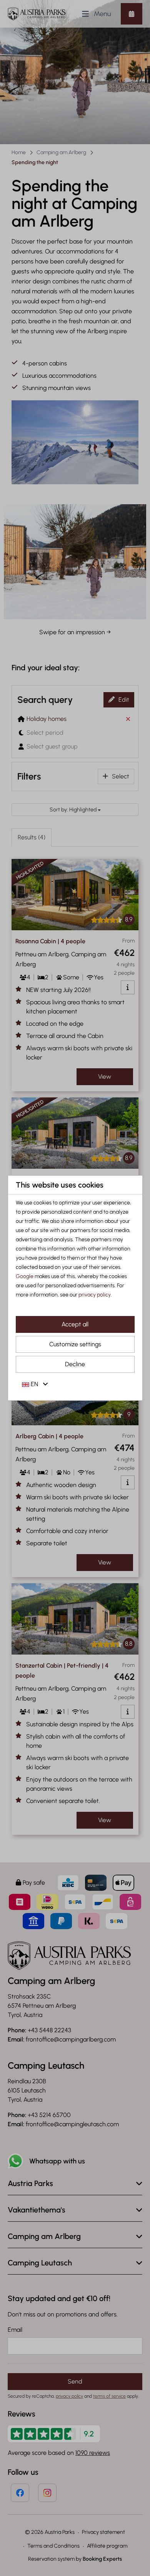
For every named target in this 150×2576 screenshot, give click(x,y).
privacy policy (95, 1295)
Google (25, 1276)
